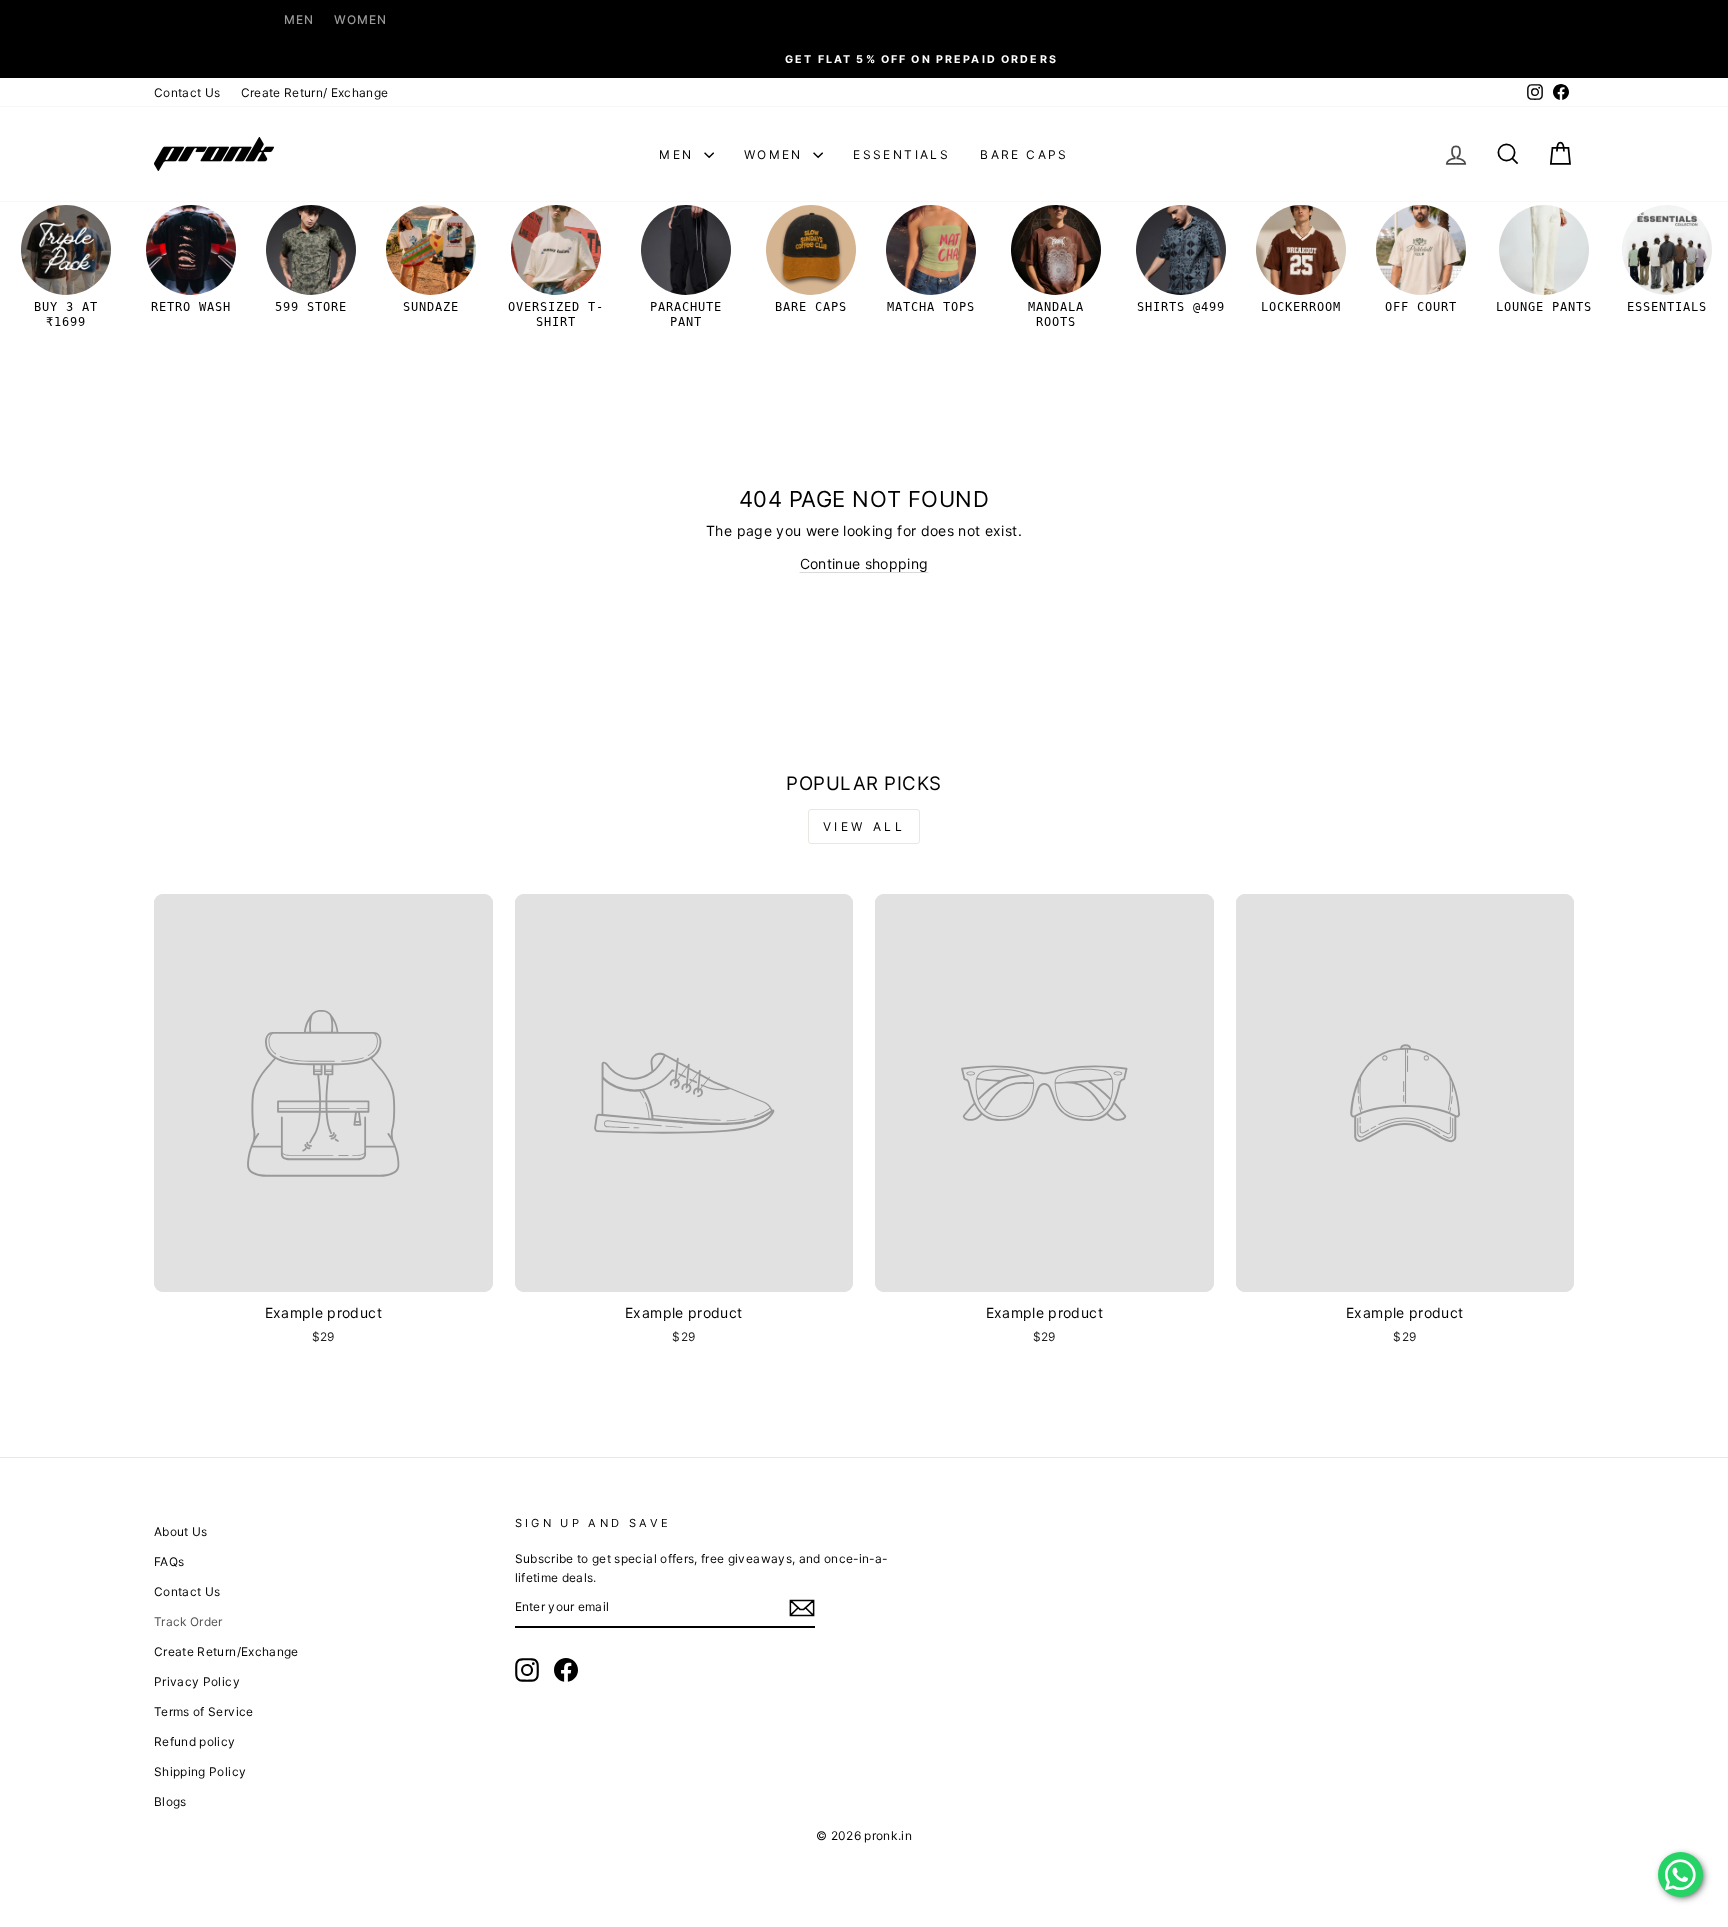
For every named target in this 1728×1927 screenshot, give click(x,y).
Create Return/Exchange (226, 1651)
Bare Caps (1024, 154)
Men (299, 19)
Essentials (901, 154)
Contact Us (187, 92)
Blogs (170, 1801)
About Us (181, 1531)
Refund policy (195, 1741)
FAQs (169, 1561)
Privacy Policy (197, 1681)
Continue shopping (864, 563)
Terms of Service (204, 1711)
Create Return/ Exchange (315, 92)
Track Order (188, 1621)
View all (864, 826)
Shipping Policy (200, 1771)
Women (360, 19)
